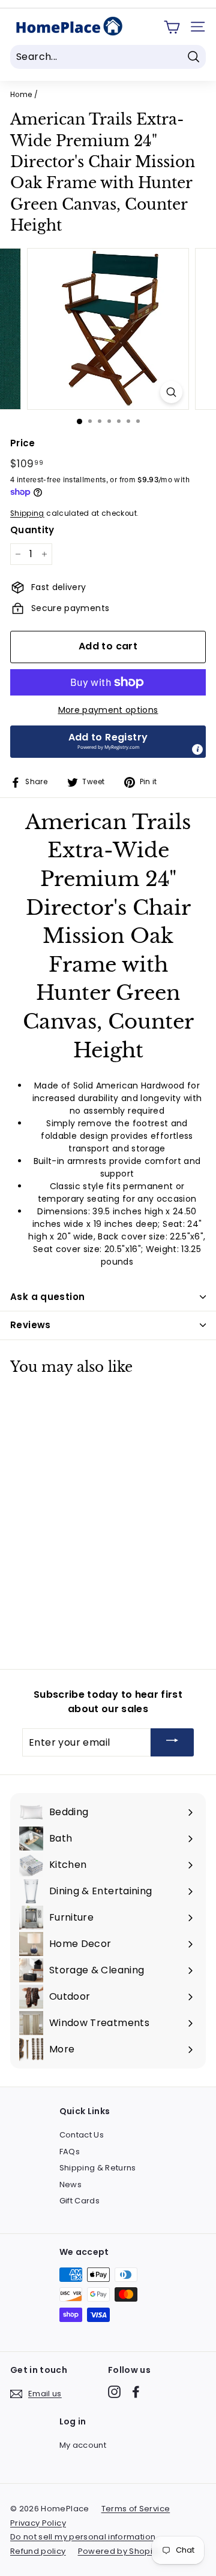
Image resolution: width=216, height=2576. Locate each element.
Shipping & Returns (98, 2168)
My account (83, 2445)
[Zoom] (171, 392)
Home (21, 95)
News (70, 2185)
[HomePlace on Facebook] (136, 2392)
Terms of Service (136, 2509)
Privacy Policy (38, 2523)
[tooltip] (197, 749)
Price (23, 443)
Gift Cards (80, 2201)
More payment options (108, 710)
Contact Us (82, 2135)
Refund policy (38, 2551)
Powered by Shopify (119, 2551)
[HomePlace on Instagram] (114, 2392)
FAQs (70, 2152)
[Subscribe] (172, 1742)
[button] (108, 742)
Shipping (27, 513)
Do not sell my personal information (83, 2537)
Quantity (32, 530)
